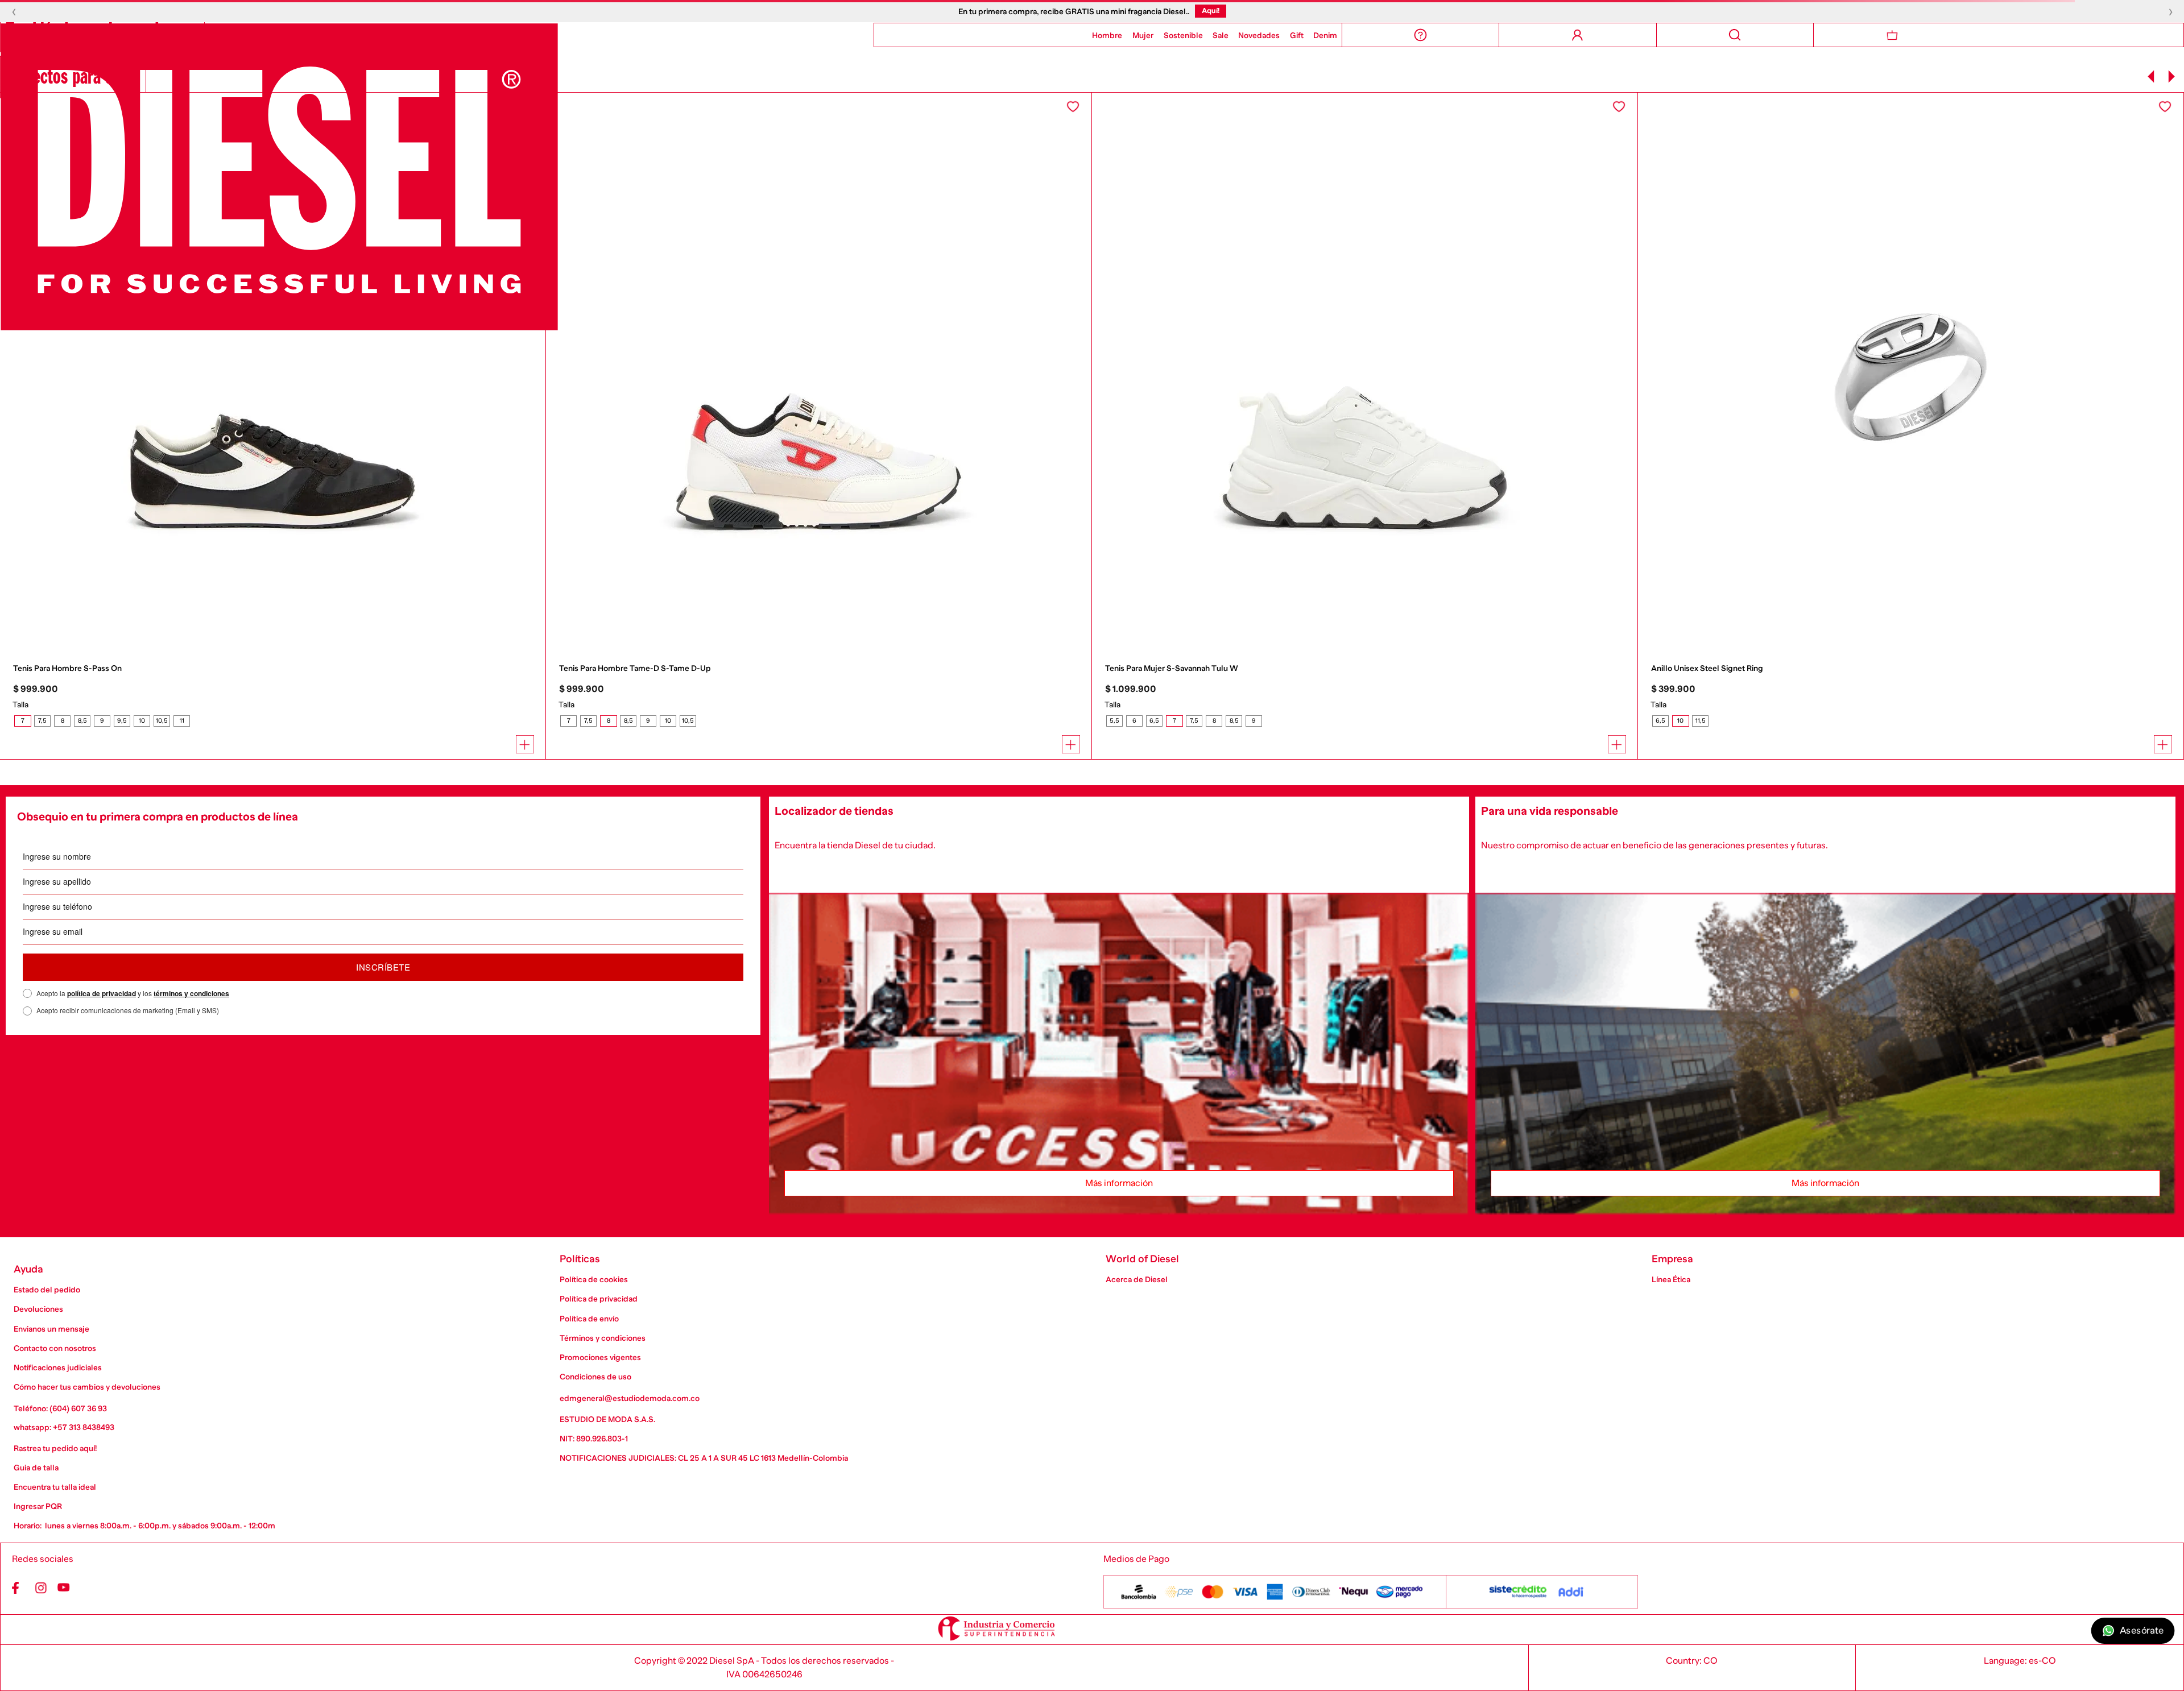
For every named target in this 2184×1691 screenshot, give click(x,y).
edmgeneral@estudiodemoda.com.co (630, 1398)
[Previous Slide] (2151, 76)
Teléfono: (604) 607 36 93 (60, 1408)
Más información (1119, 1183)
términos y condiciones (191, 993)
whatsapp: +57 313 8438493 (64, 1427)
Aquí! (1211, 11)
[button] (22, 721)
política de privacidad (102, 993)
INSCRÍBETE (383, 967)
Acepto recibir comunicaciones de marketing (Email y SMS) (128, 1010)
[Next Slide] (2171, 76)
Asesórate (2142, 1631)
